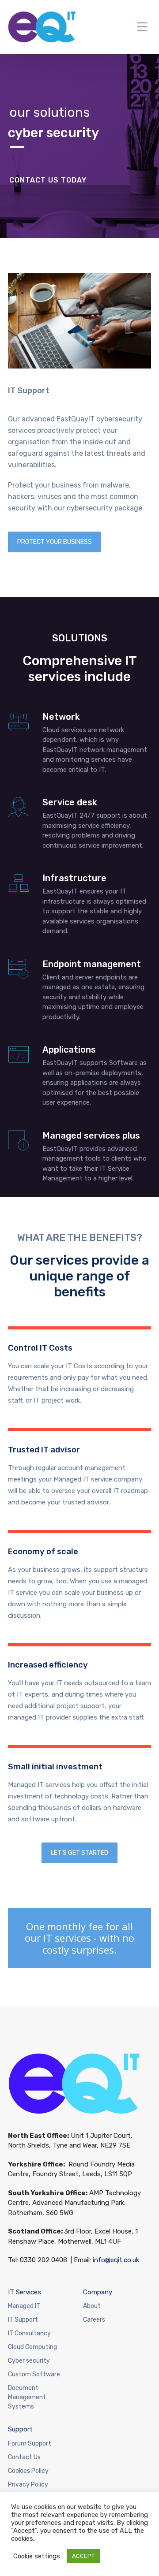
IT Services (25, 2292)
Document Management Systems (27, 2397)
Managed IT (24, 2306)
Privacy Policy (28, 2485)
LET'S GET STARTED (79, 1853)
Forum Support (30, 2444)
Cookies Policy (28, 2471)
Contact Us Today (48, 180)
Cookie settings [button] (37, 2556)
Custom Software (34, 2374)
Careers (94, 2320)
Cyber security (29, 2361)
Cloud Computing (32, 2347)
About (92, 2306)
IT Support (23, 2320)
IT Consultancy (29, 2333)
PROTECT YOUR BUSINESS (55, 542)
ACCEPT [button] (83, 2556)
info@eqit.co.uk (116, 2260)
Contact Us (24, 2457)
